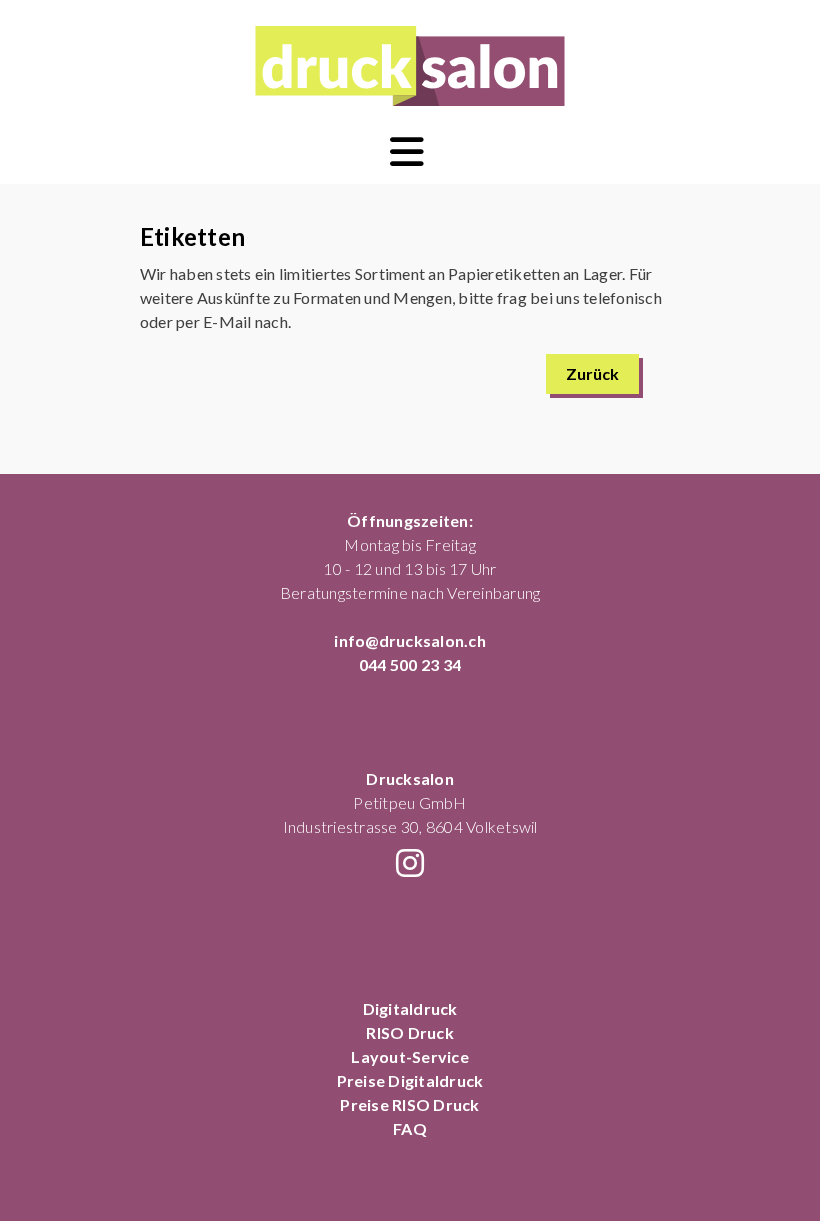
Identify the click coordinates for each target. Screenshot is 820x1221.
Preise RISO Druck (409, 1104)
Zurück (592, 373)
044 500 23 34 (410, 664)
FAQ (410, 1128)
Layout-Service (410, 1056)
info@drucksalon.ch (410, 640)
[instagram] (410, 863)
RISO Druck (410, 1032)
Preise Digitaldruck (410, 1080)
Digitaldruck (410, 1008)
